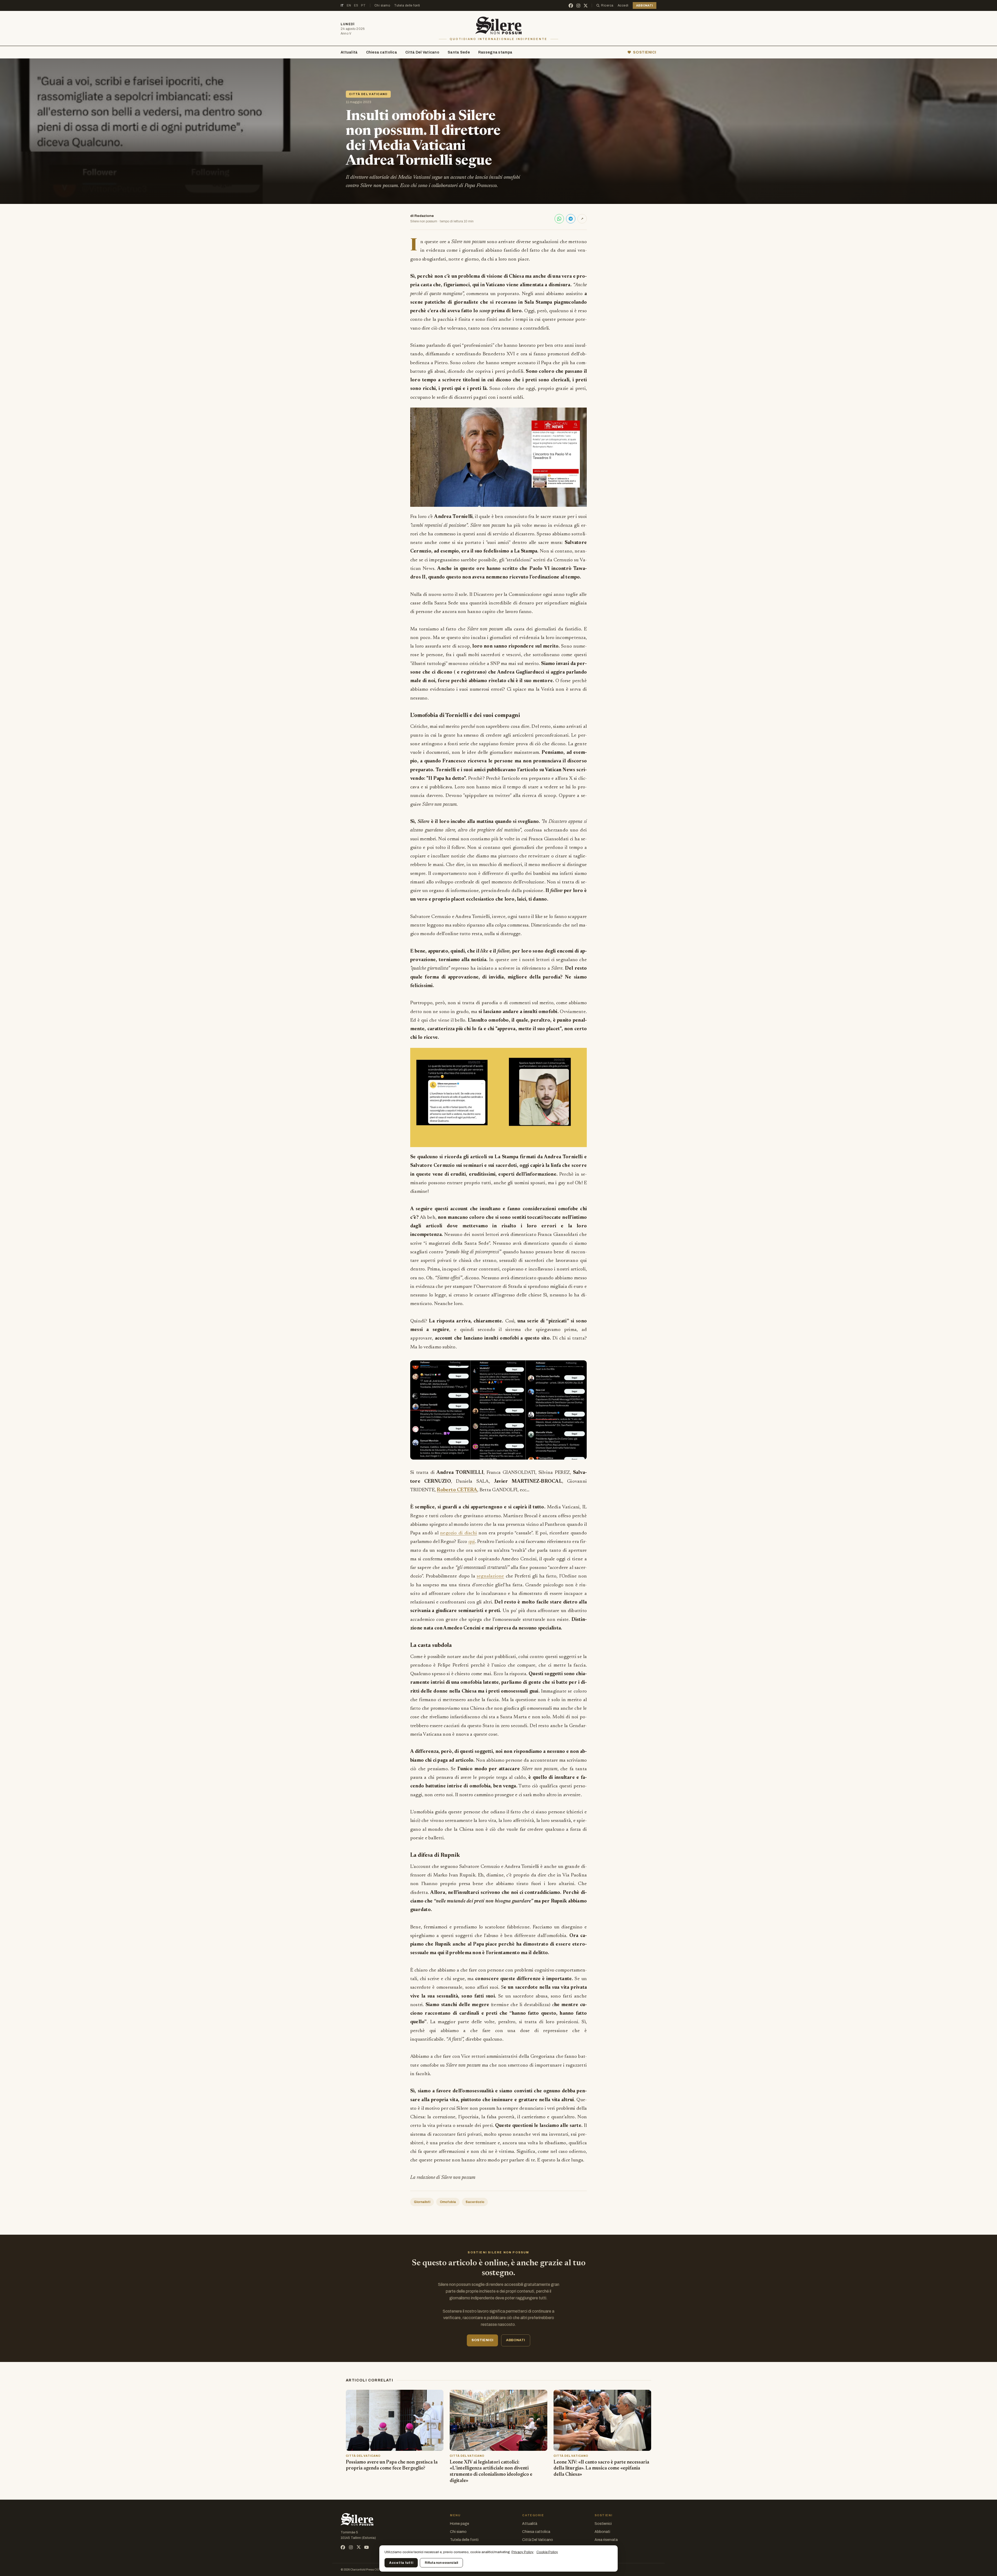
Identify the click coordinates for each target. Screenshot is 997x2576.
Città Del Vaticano (422, 52)
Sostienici (603, 2524)
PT (363, 5)
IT (342, 5)
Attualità (349, 52)
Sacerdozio (475, 2202)
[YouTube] (366, 2547)
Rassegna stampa (495, 52)
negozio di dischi (459, 1533)
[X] (586, 6)
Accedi (623, 5)
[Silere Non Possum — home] (499, 25)
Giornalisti (422, 2202)
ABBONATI (645, 5)
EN (349, 5)
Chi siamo (382, 5)
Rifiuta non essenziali (441, 2563)
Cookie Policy (547, 2552)
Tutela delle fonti (407, 5)
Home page (460, 2524)
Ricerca (607, 5)
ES (356, 5)
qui (472, 1542)
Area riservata (606, 2540)
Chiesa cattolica (382, 52)
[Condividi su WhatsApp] (559, 219)
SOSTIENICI (645, 52)
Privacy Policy (523, 2552)
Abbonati (602, 2532)
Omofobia (448, 2202)
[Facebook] (571, 6)
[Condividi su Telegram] (571, 219)
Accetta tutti (401, 2563)
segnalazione (490, 1576)
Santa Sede (459, 52)
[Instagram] (578, 6)
